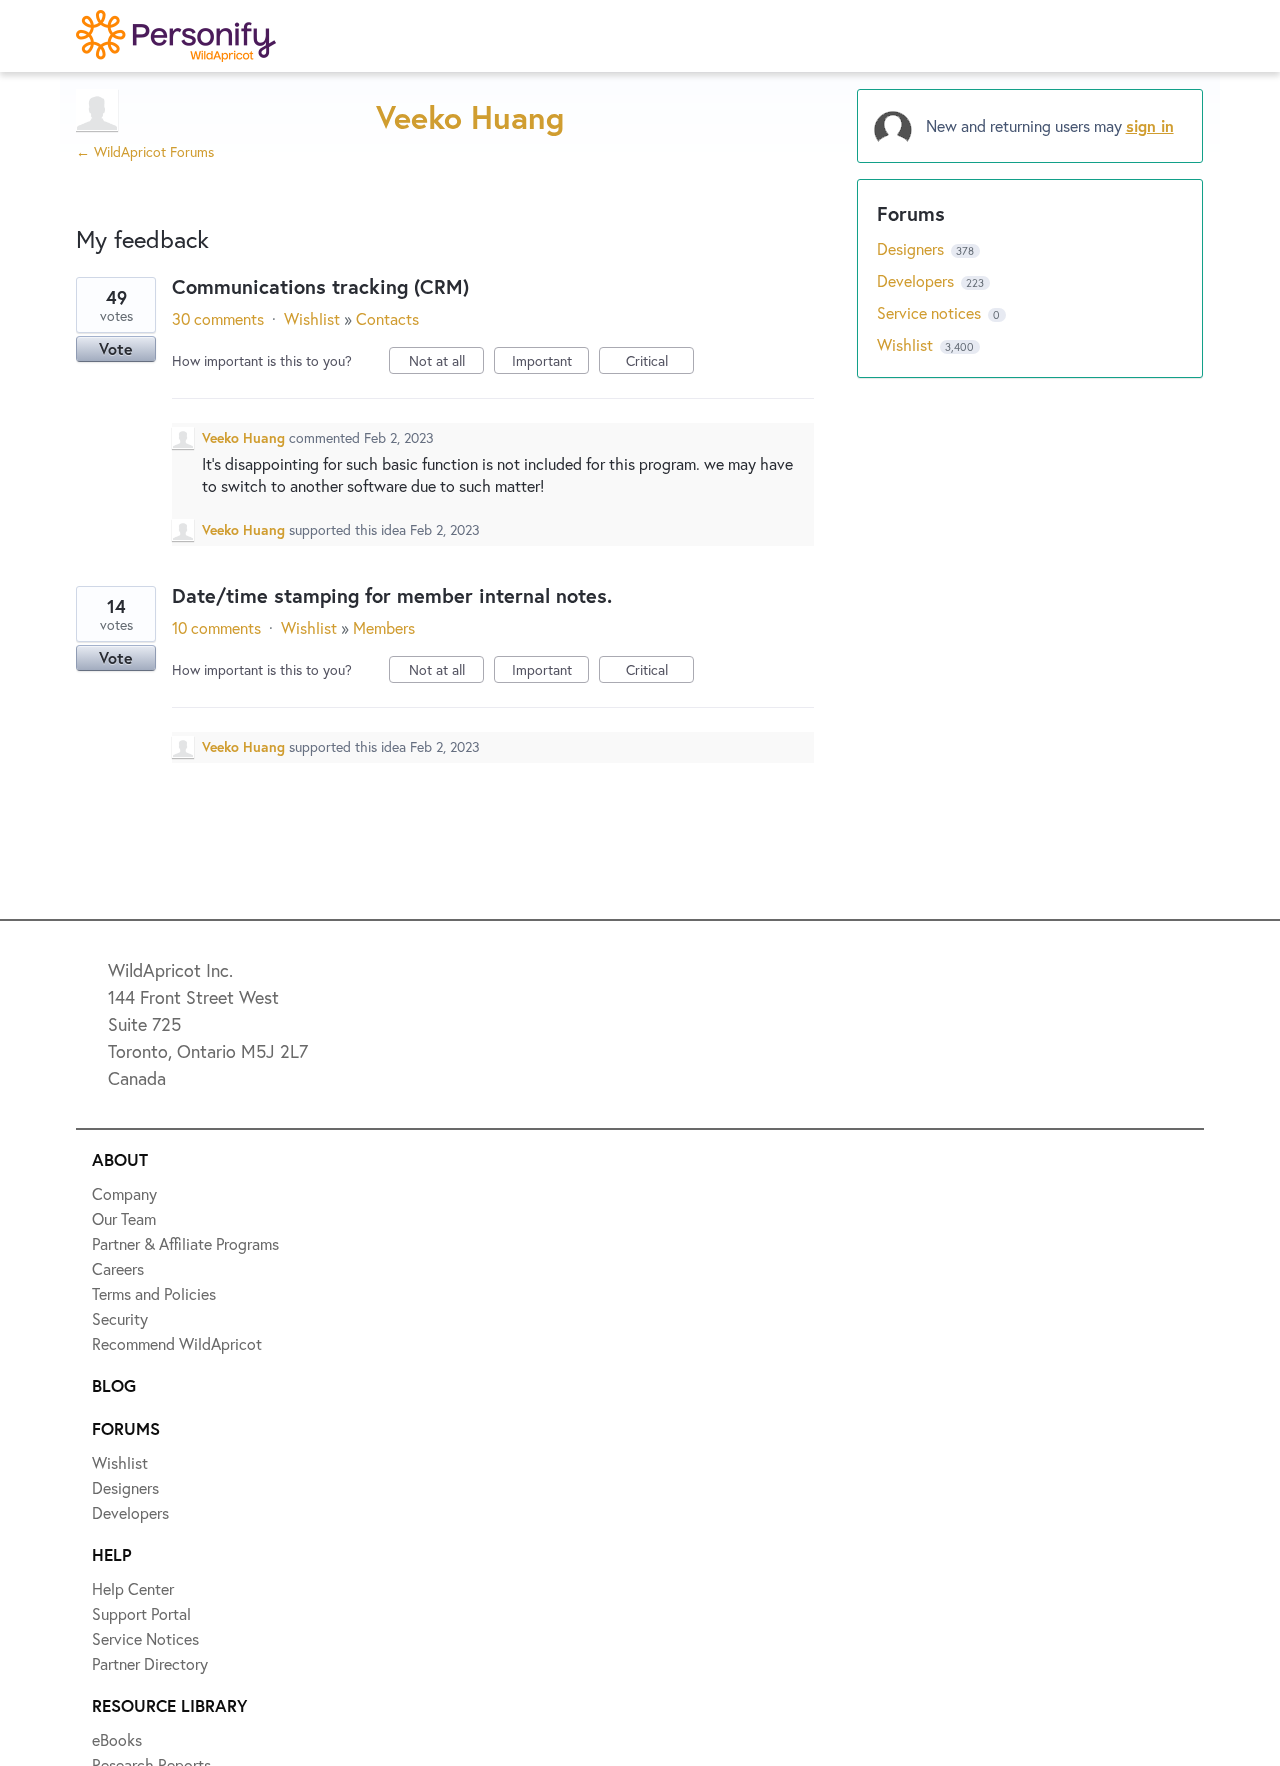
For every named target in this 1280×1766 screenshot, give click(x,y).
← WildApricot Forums (145, 151)
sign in (1150, 125)
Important (550, 362)
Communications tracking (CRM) (320, 286)
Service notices (931, 312)
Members (384, 627)
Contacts (387, 318)
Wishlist (312, 318)
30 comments (218, 318)
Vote (116, 348)
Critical (660, 362)
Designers (912, 248)
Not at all (446, 362)
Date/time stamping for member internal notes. (392, 595)
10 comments (216, 627)
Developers (917, 280)
